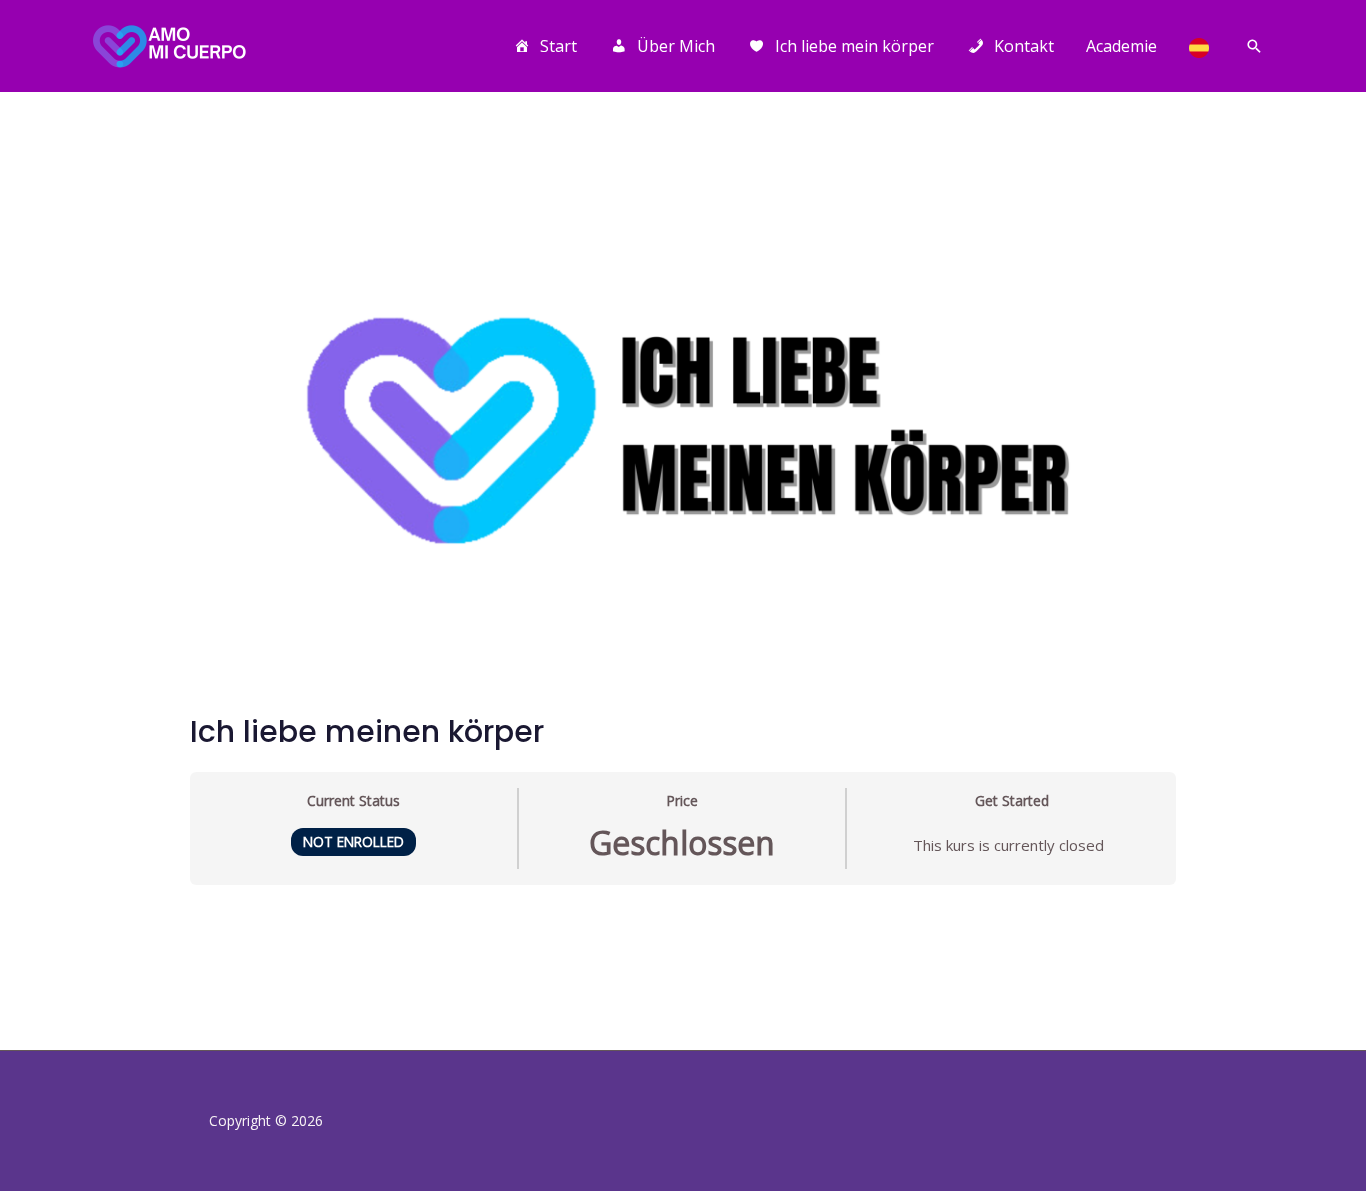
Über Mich (676, 46)
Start (558, 46)
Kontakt (1024, 46)
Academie (1121, 46)
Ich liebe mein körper (854, 46)
